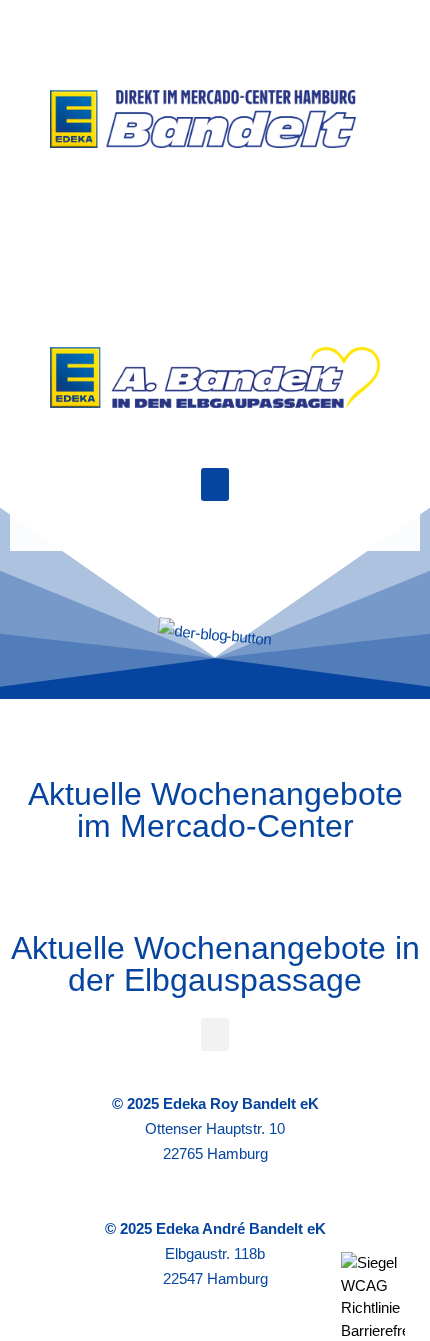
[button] (215, 484)
